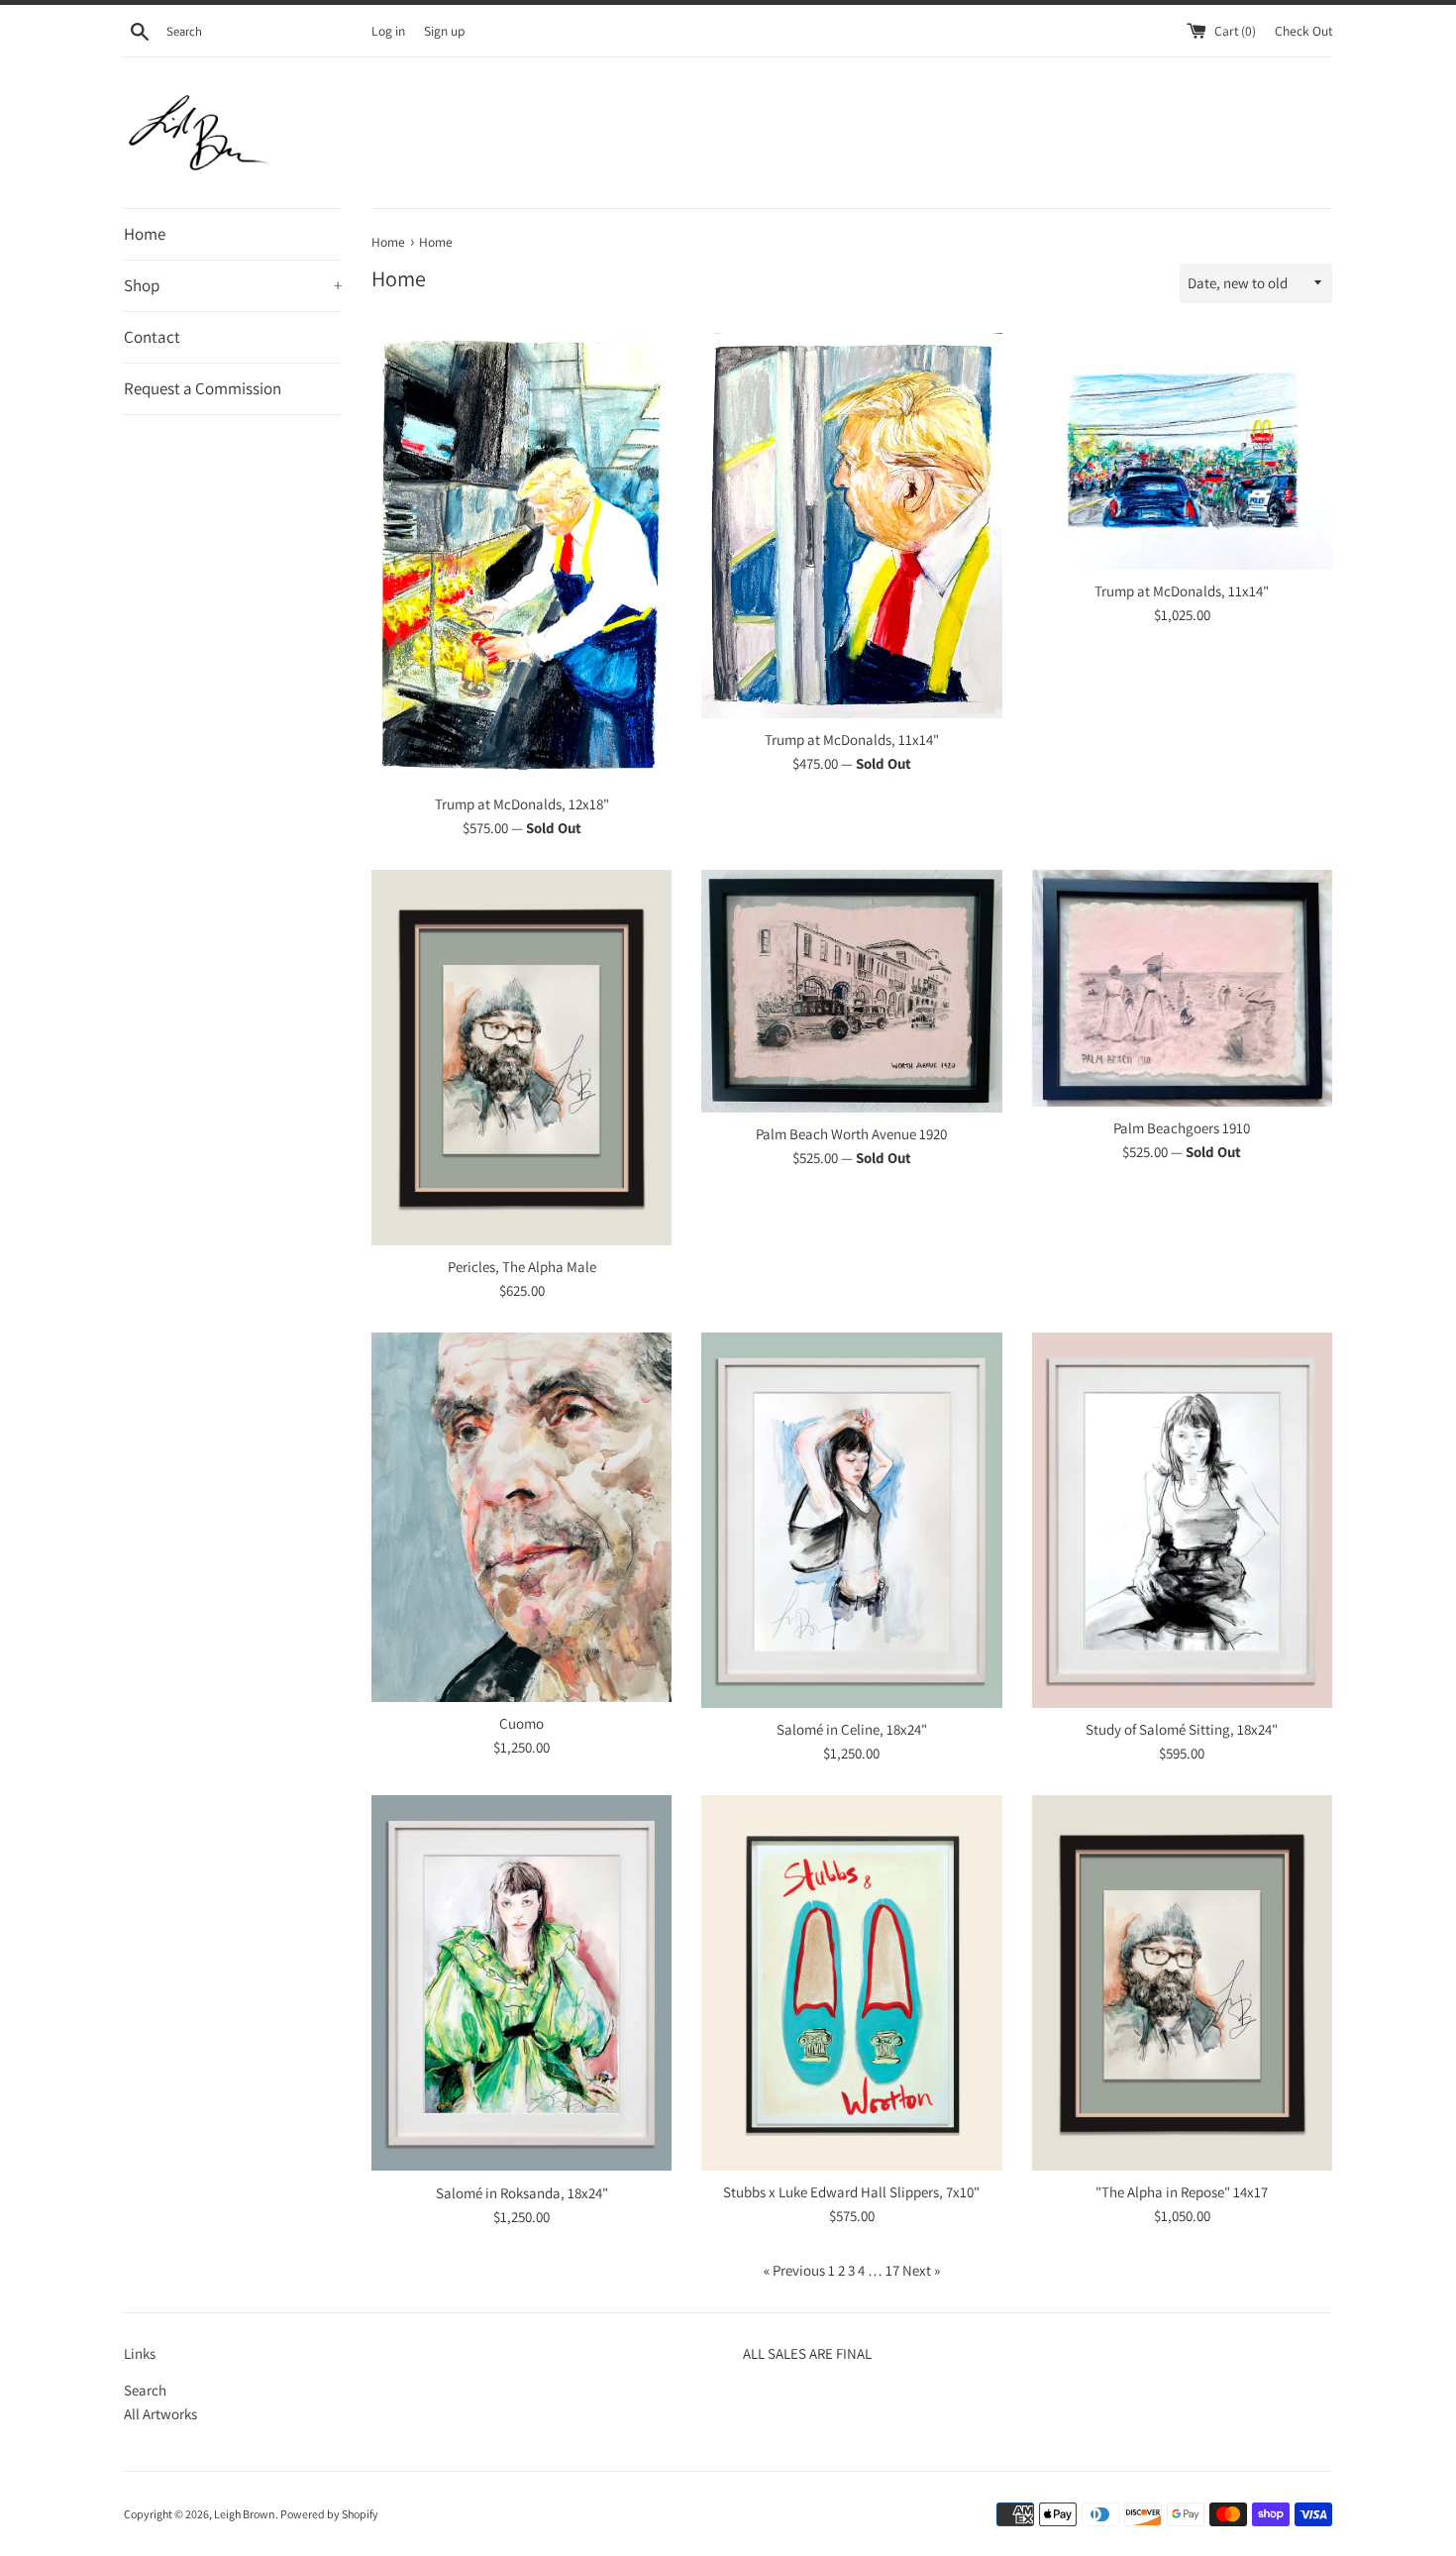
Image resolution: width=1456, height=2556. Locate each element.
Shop (233, 285)
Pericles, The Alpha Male (522, 1267)
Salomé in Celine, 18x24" (852, 1729)
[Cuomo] (521, 1517)
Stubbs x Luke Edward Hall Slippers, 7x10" (851, 2192)
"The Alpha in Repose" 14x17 (1182, 2192)
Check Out (1303, 31)
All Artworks (160, 2414)
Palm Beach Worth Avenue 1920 (851, 1134)
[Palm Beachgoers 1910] (1182, 988)
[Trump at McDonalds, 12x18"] (521, 558)
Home (145, 234)
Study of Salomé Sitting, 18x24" (1182, 1729)
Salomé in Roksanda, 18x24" (522, 2193)
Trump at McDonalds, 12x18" (522, 804)
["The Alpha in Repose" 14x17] (1182, 1983)
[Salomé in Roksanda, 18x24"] (521, 1983)
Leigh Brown (245, 2514)
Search (145, 2390)
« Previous (794, 2270)
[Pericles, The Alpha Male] (521, 1058)
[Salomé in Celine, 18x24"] (851, 1520)
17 (892, 2270)
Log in (388, 31)
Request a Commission (203, 388)
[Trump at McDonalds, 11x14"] (851, 526)
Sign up (444, 31)
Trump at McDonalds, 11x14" (852, 740)
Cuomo (521, 1723)
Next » (921, 2270)
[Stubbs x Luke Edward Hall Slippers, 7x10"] (851, 1983)
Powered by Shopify (329, 2514)
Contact (152, 337)
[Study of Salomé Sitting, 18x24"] (1182, 1520)
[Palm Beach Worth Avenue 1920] (851, 991)
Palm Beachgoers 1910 (1182, 1128)
